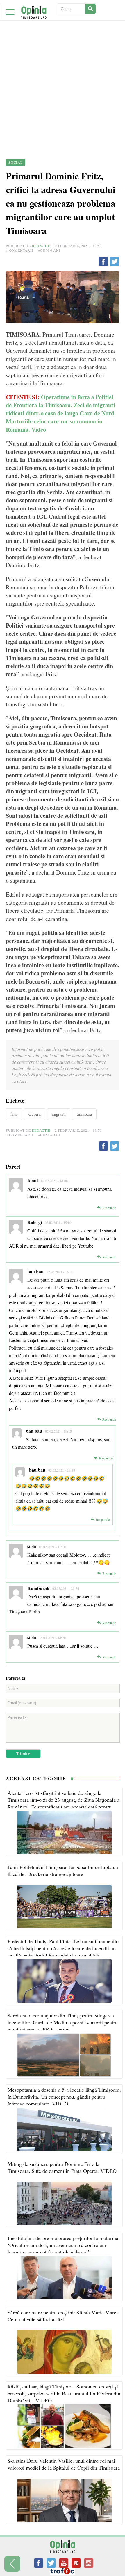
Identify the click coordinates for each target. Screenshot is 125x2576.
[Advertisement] (63, 65)
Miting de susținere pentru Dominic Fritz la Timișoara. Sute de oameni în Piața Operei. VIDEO (62, 2167)
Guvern (35, 1114)
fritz (14, 1114)
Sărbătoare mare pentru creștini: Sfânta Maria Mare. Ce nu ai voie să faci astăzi (63, 2316)
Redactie (41, 246)
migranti (59, 1114)
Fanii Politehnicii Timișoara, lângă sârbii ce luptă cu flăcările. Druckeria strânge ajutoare (63, 1870)
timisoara (84, 1114)
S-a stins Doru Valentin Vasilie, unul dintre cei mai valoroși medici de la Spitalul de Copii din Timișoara (64, 2464)
